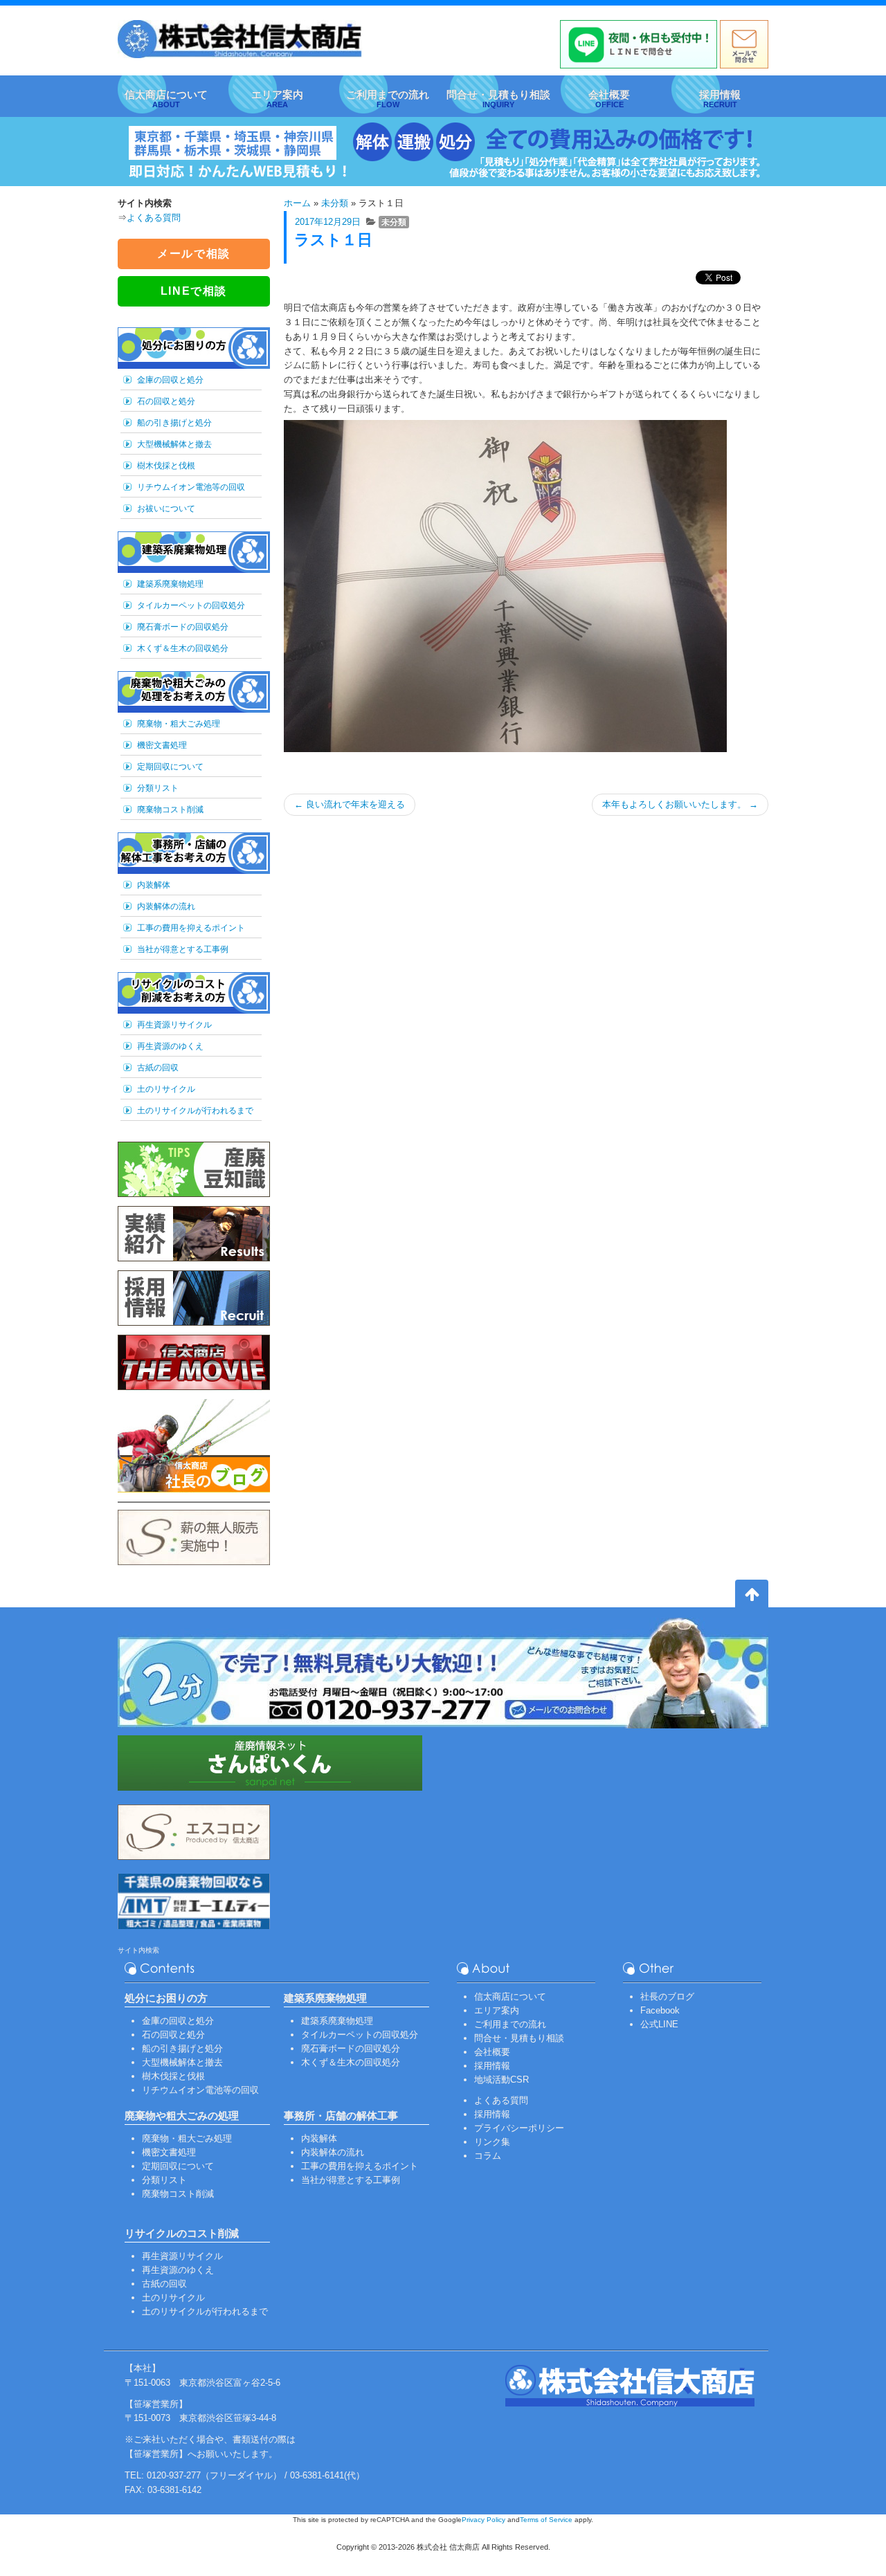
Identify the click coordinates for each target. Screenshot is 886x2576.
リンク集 (492, 2142)
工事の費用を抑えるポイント (191, 928)
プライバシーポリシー (519, 2128)
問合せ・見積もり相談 (519, 2038)
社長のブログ (667, 1997)
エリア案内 (497, 2010)
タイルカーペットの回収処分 (191, 605)
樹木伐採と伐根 (166, 466)
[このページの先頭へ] (752, 1596)
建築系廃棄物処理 (170, 584)
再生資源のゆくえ (170, 1046)
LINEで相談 (194, 291)
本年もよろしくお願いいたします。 (680, 804)
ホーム (297, 203)
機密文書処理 (162, 745)
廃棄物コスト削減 (170, 810)
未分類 (335, 203)
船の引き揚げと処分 (174, 423)
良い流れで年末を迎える (350, 804)
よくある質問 (154, 218)
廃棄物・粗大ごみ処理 (179, 724)
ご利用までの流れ (510, 2024)
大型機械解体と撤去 (174, 444)
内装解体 (154, 885)
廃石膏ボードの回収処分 (183, 627)
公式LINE (659, 2024)
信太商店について (510, 1997)
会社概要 (492, 2052)
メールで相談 (194, 254)
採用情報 (492, 2066)
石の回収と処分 (166, 401)
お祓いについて (166, 509)
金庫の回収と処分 (170, 380)
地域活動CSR (501, 2080)
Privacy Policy (483, 2520)
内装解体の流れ (166, 906)
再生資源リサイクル (174, 1025)
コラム (488, 2156)
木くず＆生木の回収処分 (183, 648)
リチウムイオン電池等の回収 (191, 487)
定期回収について (170, 767)
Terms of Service (546, 2520)
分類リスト (158, 788)
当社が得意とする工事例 (183, 949)
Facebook (660, 2010)
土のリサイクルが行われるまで (195, 1111)
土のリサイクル (166, 1089)
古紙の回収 (158, 1068)
